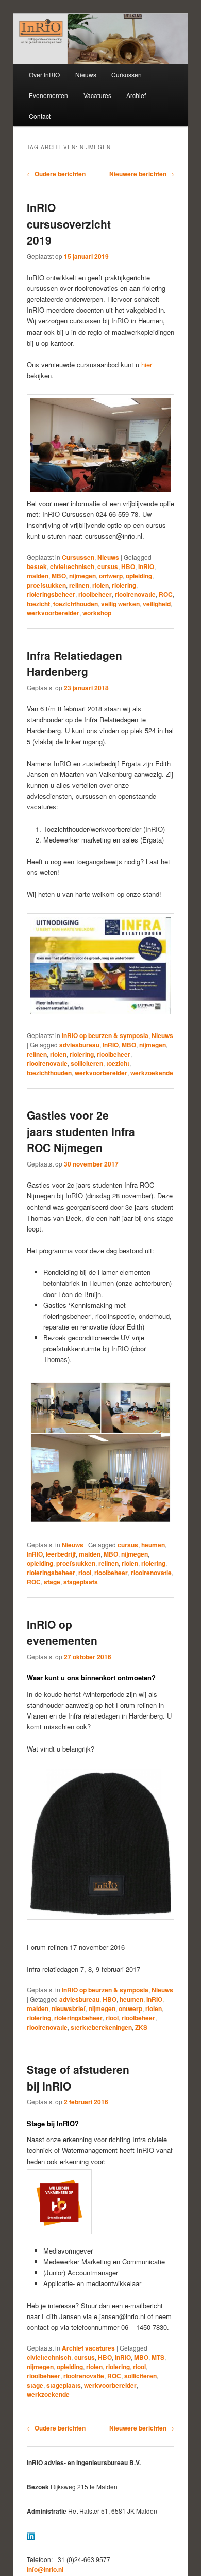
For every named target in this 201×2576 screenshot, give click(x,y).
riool (85, 1573)
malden (38, 576)
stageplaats (81, 1582)
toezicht (38, 604)
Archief (136, 95)
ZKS (141, 2027)
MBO (59, 576)
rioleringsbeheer (51, 594)
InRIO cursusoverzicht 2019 (69, 224)
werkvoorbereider (53, 613)
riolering (124, 585)
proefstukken (46, 585)
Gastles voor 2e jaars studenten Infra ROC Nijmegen (81, 1131)
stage (52, 1582)
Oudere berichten (56, 174)
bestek (37, 566)
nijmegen (82, 576)
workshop (97, 613)
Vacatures (97, 95)
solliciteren (87, 1063)
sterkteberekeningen (101, 2027)
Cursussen (127, 75)
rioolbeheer (95, 594)
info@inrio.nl (45, 2569)
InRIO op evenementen (62, 1632)
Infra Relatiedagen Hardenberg (74, 663)
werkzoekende (152, 1073)
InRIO (146, 566)
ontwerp (111, 576)
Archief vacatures (88, 2348)
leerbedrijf (61, 1554)
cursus (108, 566)
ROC (166, 594)
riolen (100, 585)
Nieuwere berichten (142, 174)
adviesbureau (79, 1045)
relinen (79, 585)
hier (147, 364)
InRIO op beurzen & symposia (105, 1035)
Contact (40, 116)
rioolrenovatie (135, 594)
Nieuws (86, 75)
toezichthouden (76, 604)
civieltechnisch (72, 566)
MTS (158, 2357)
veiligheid (157, 604)
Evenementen (48, 95)
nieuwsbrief (69, 2008)
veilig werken (120, 604)
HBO (128, 566)
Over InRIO (44, 75)
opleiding (139, 576)
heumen (153, 1545)
